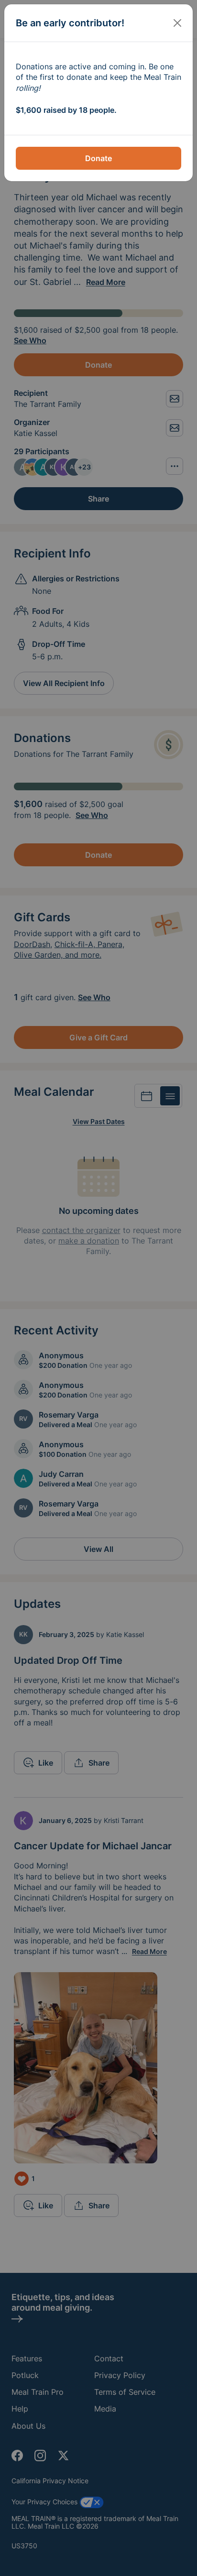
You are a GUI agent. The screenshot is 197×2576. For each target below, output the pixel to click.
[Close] (177, 23)
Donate (98, 158)
